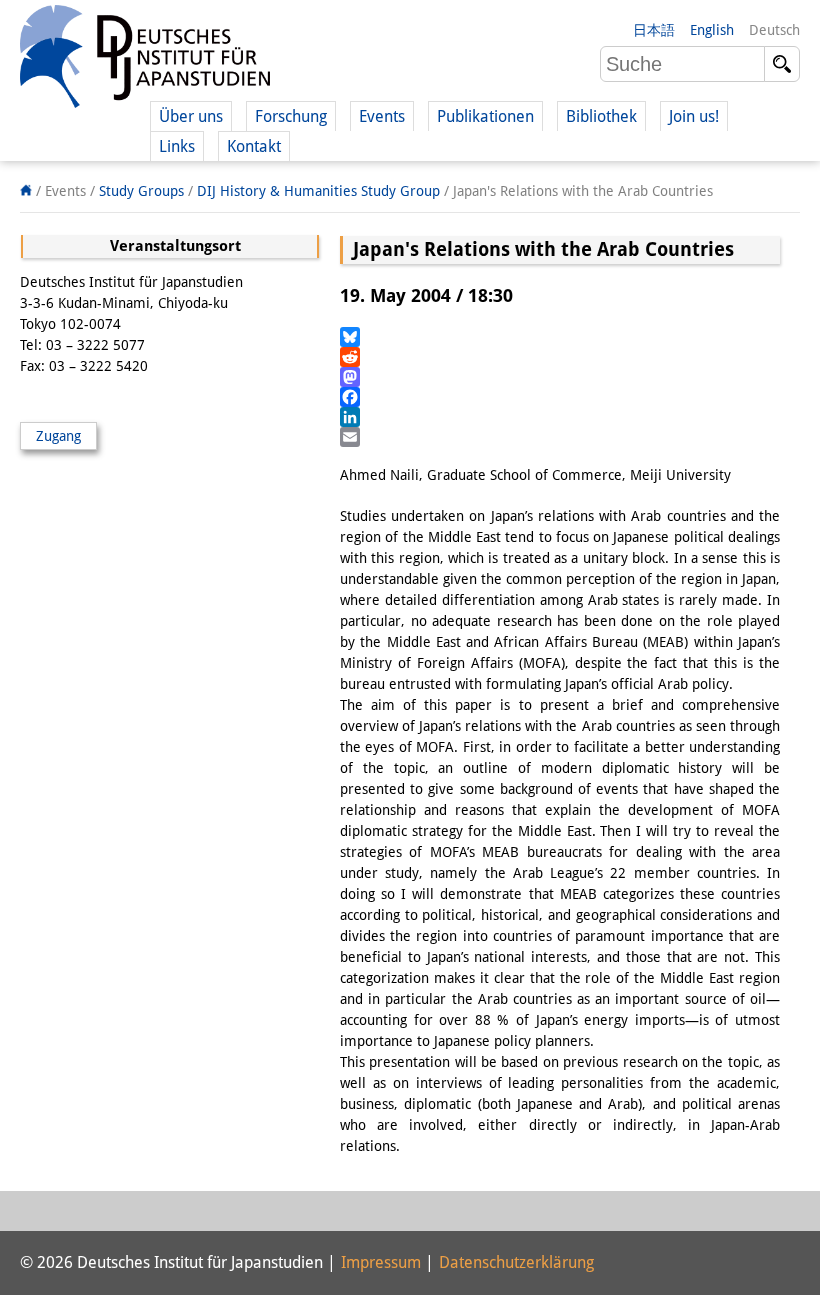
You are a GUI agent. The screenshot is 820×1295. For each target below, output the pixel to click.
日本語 (654, 30)
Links (177, 146)
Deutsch (774, 30)
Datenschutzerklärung (516, 1262)
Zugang (58, 436)
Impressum (381, 1262)
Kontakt (254, 146)
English (712, 30)
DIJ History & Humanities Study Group (318, 191)
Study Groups (141, 191)
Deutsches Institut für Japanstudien (145, 60)
